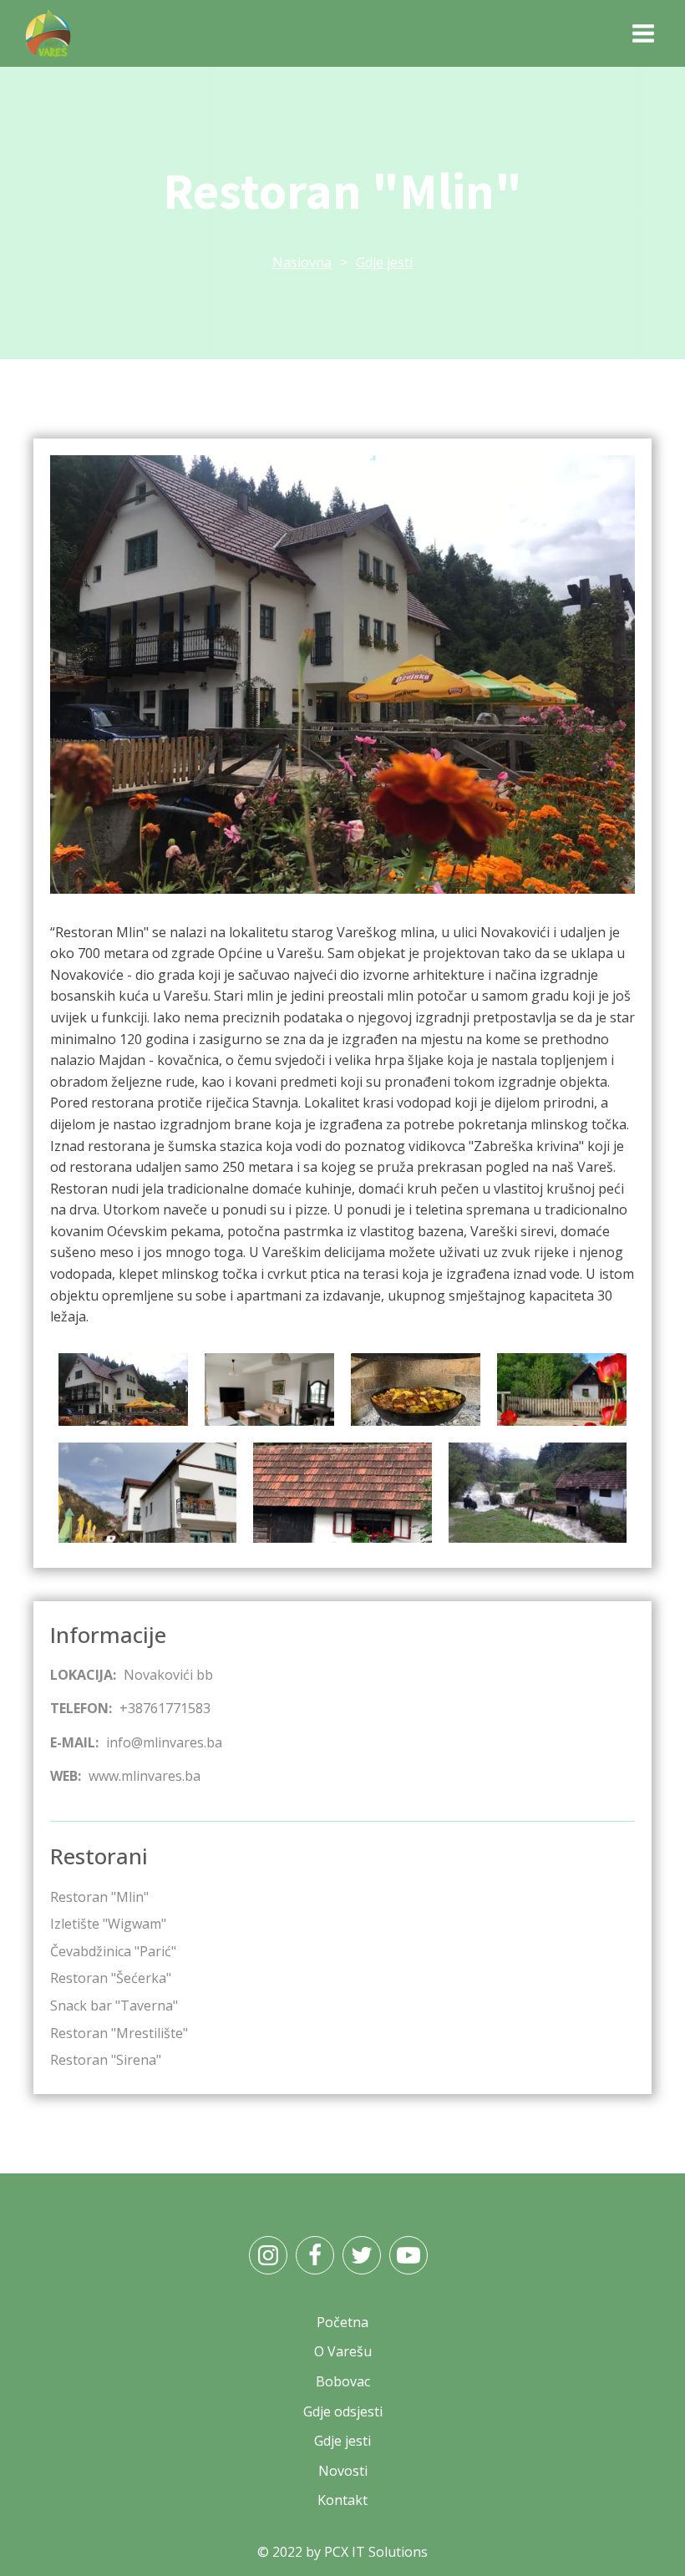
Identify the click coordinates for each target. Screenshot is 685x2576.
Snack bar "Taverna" (114, 2006)
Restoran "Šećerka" (111, 1978)
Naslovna (302, 262)
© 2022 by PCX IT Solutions (342, 2552)
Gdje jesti (384, 262)
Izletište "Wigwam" (108, 1924)
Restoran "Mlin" (99, 1897)
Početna (342, 2322)
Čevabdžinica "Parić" (113, 1951)
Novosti (343, 2471)
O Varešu (343, 2351)
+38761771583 (165, 1708)
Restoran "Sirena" (106, 2060)
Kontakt (342, 2500)
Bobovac (343, 2381)
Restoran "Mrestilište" (119, 2033)
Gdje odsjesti (343, 2411)
